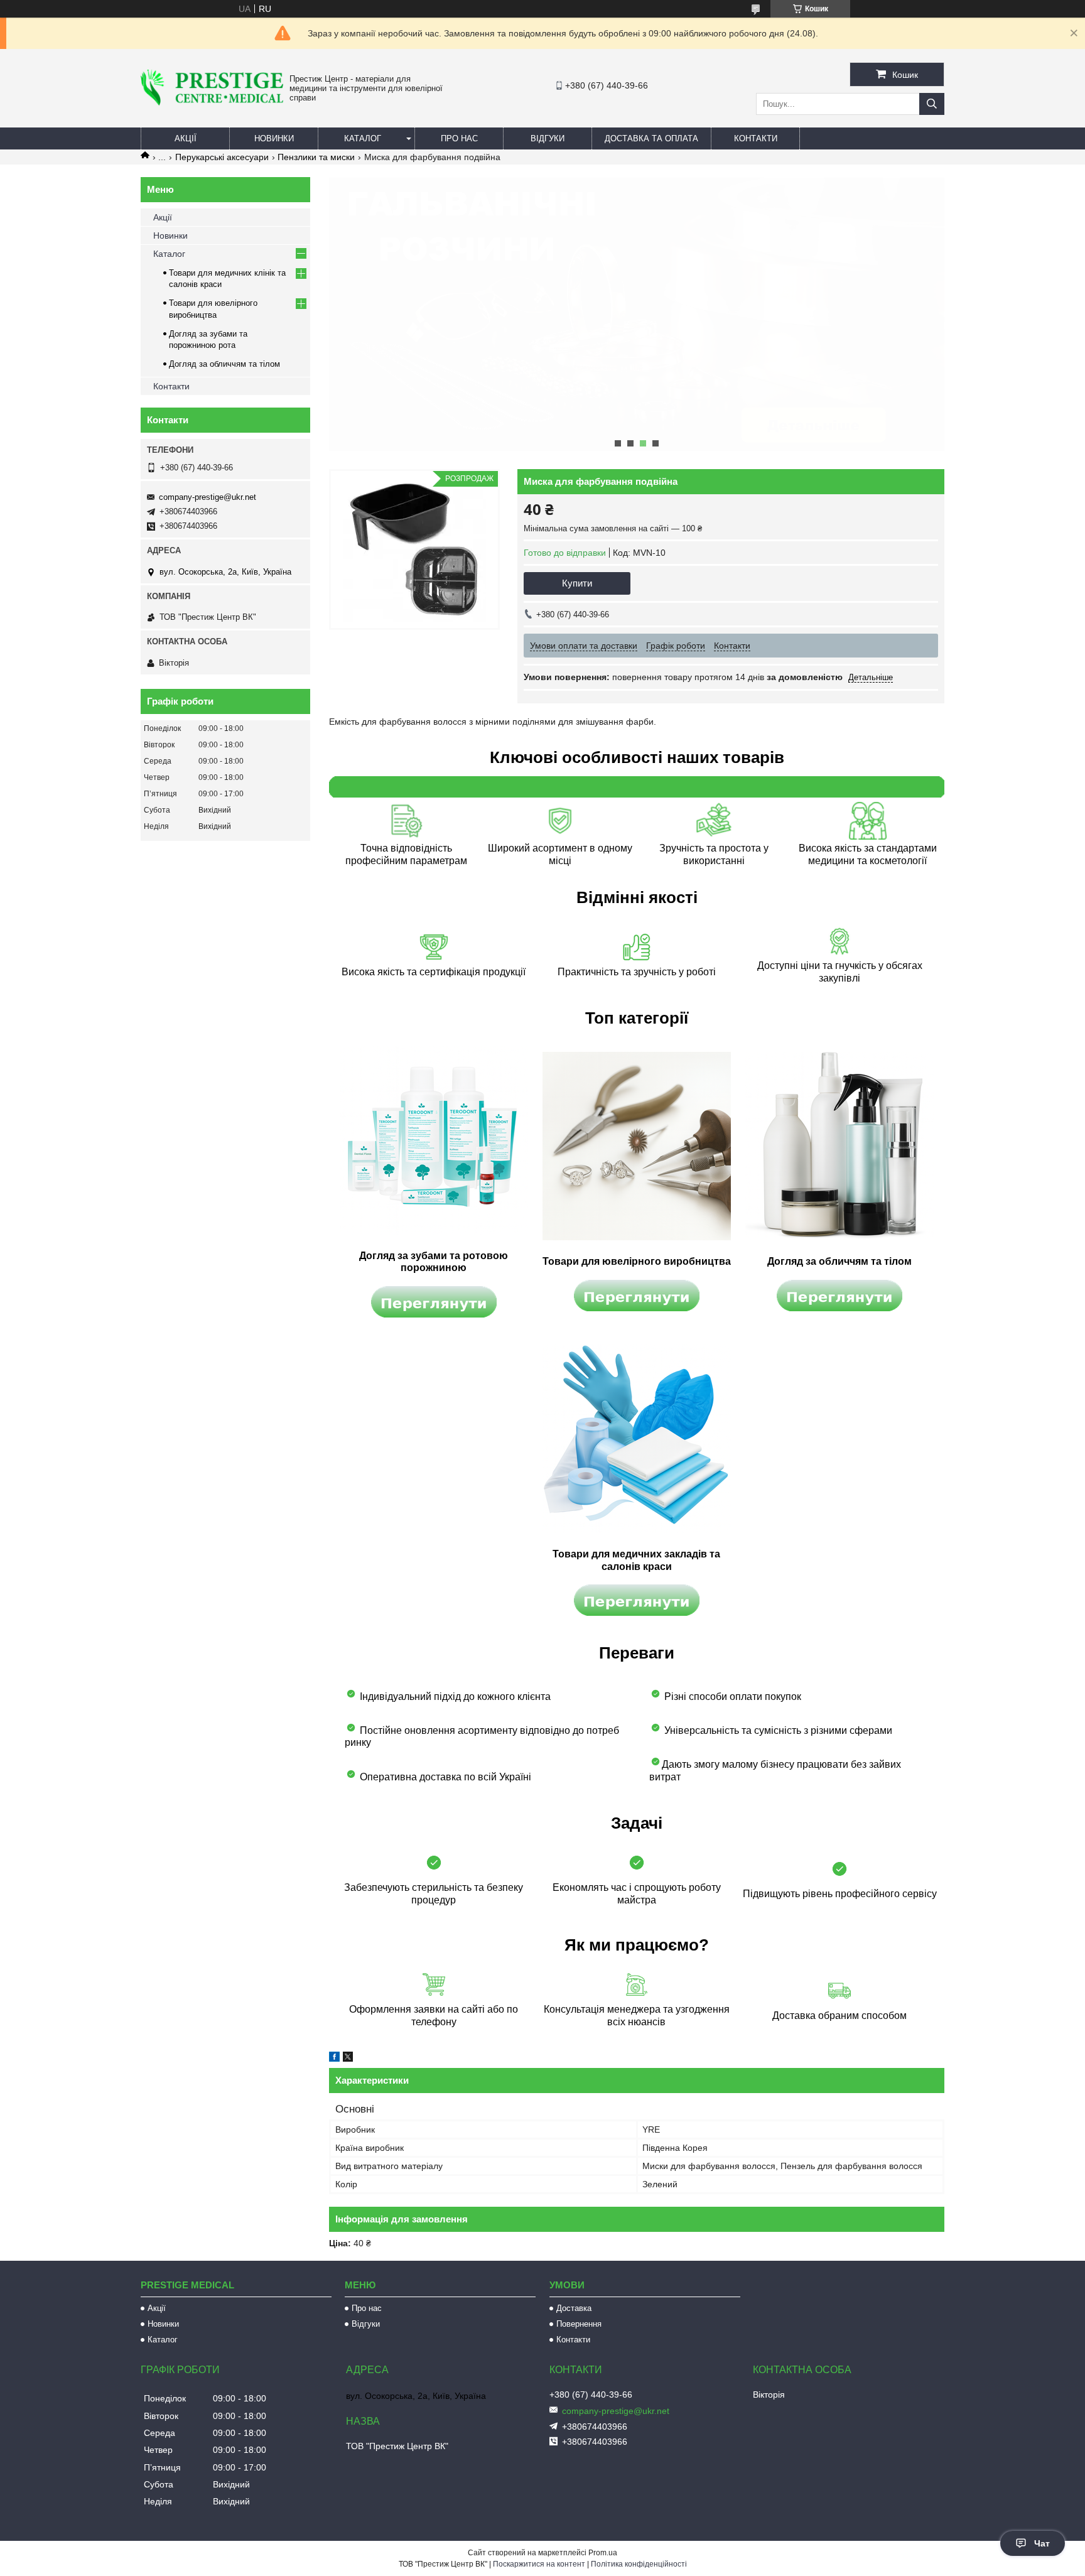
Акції (186, 138)
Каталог (363, 138)
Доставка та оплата (651, 138)
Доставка (574, 2308)
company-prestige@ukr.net (208, 497)
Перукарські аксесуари (222, 157)
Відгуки (548, 138)
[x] (348, 2059)
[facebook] (334, 2059)
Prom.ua (603, 2553)
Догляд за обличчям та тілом (224, 364)
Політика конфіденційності (639, 2564)
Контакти (756, 138)
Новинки (274, 138)
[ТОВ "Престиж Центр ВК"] (212, 102)
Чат (1042, 2543)
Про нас (459, 138)
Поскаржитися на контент (539, 2564)
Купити (577, 583)
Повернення (579, 2324)
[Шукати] (932, 104)
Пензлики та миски (316, 157)
